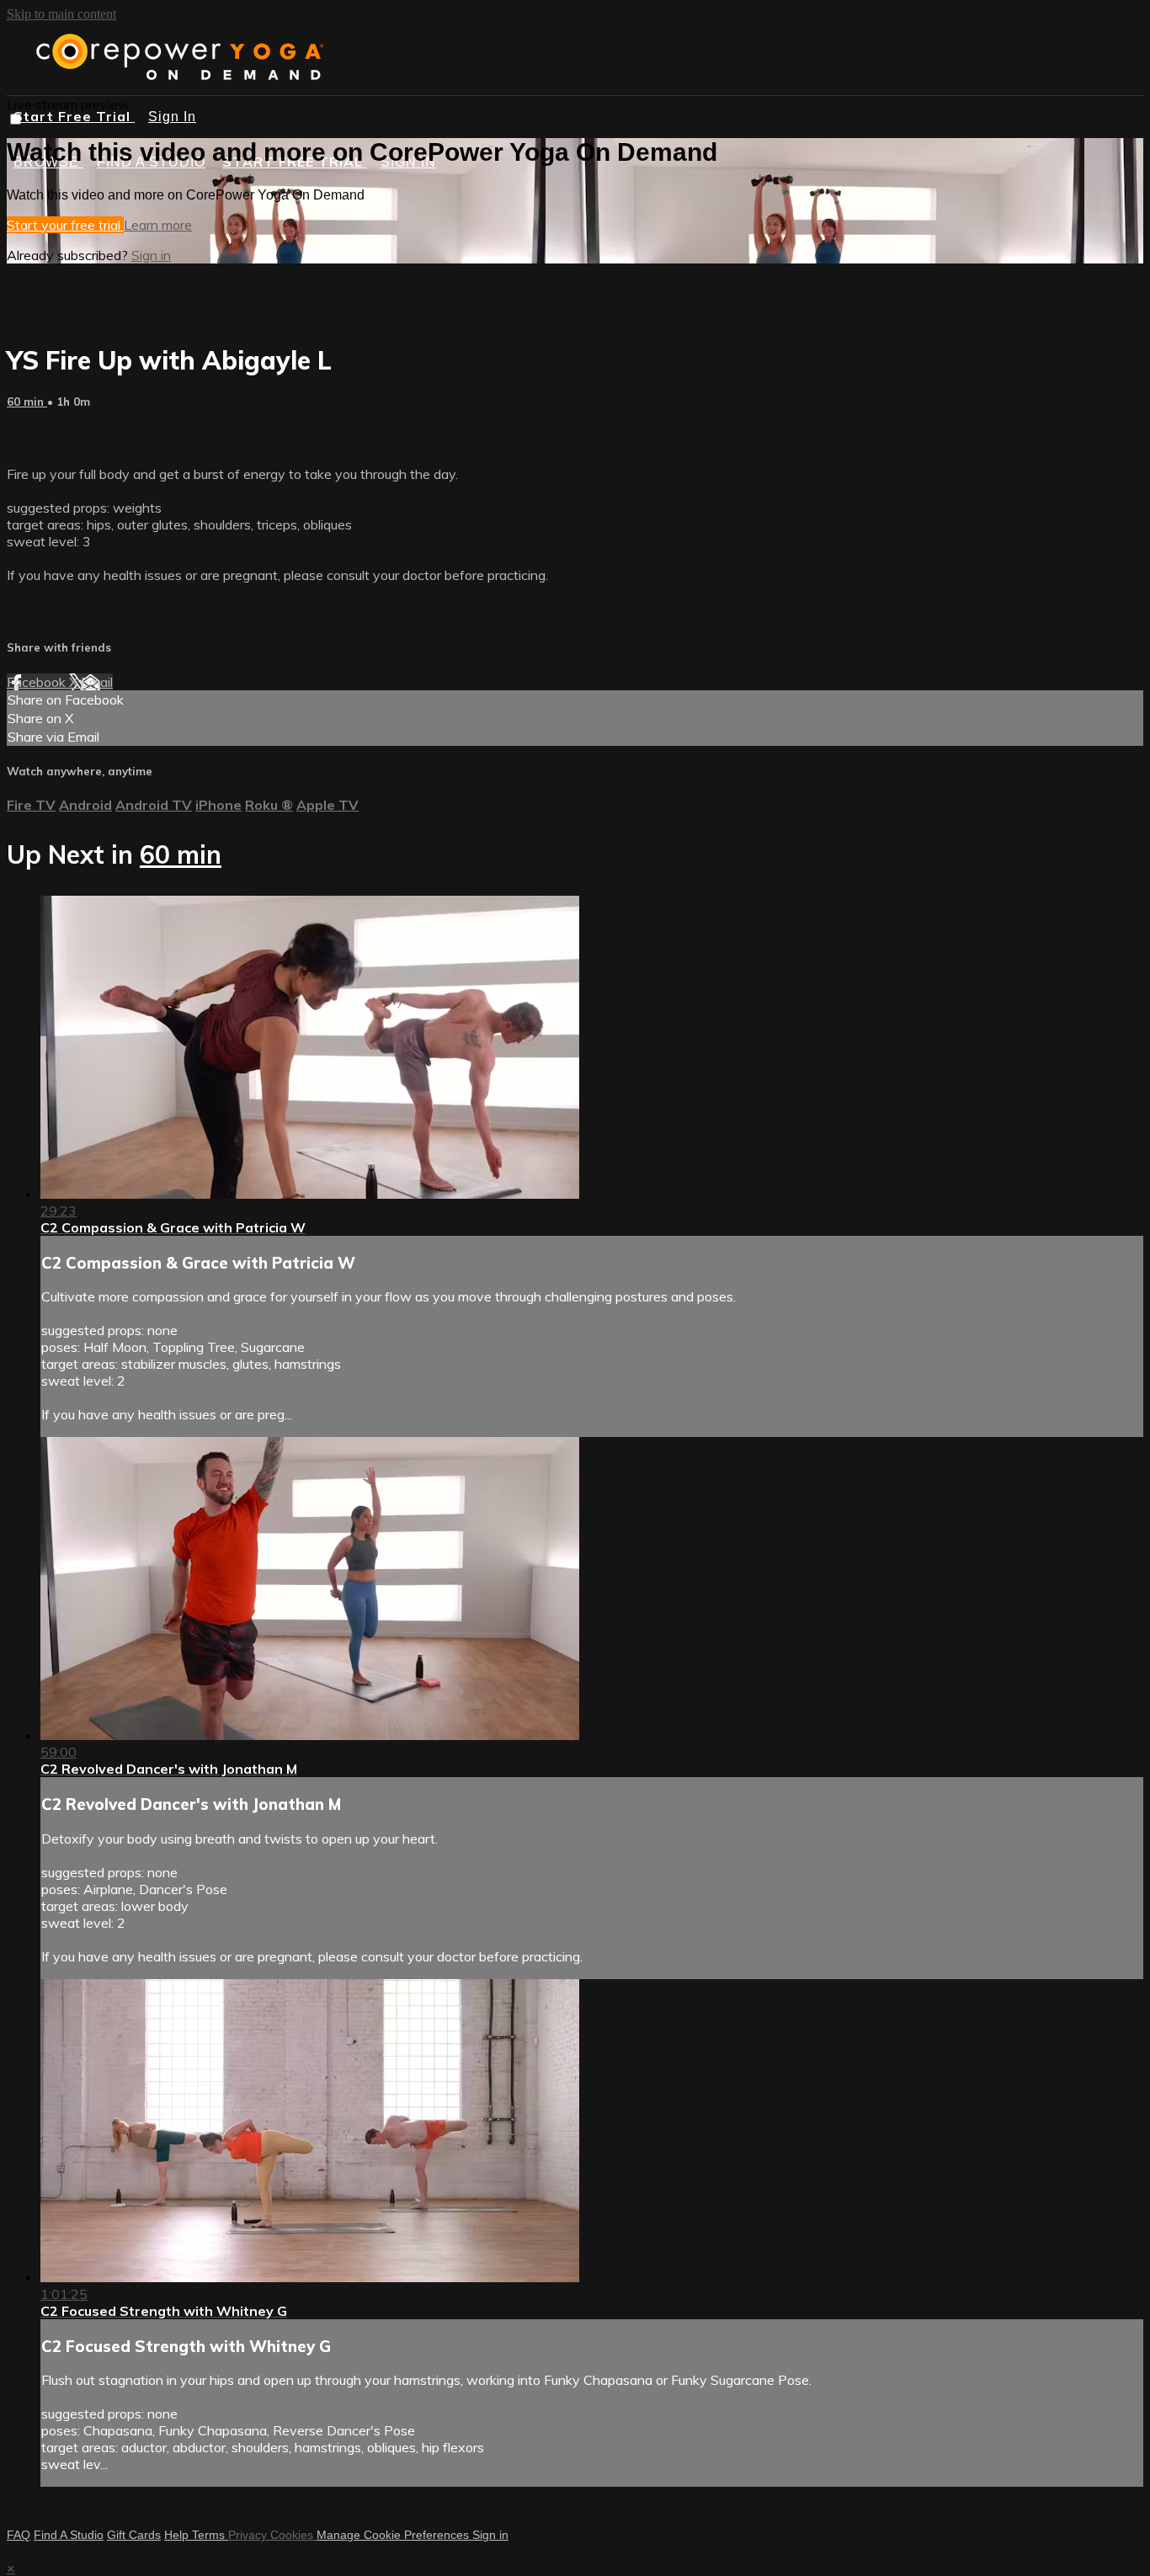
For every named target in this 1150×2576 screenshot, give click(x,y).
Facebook (38, 682)
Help (178, 2535)
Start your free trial (65, 225)
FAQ (19, 2535)
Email (97, 682)
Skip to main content (61, 14)
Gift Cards (134, 2535)
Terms (210, 2535)
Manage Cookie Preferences (394, 2535)
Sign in (151, 255)
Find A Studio (69, 2535)
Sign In (172, 117)
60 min (27, 402)
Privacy (249, 2535)
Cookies (293, 2535)
